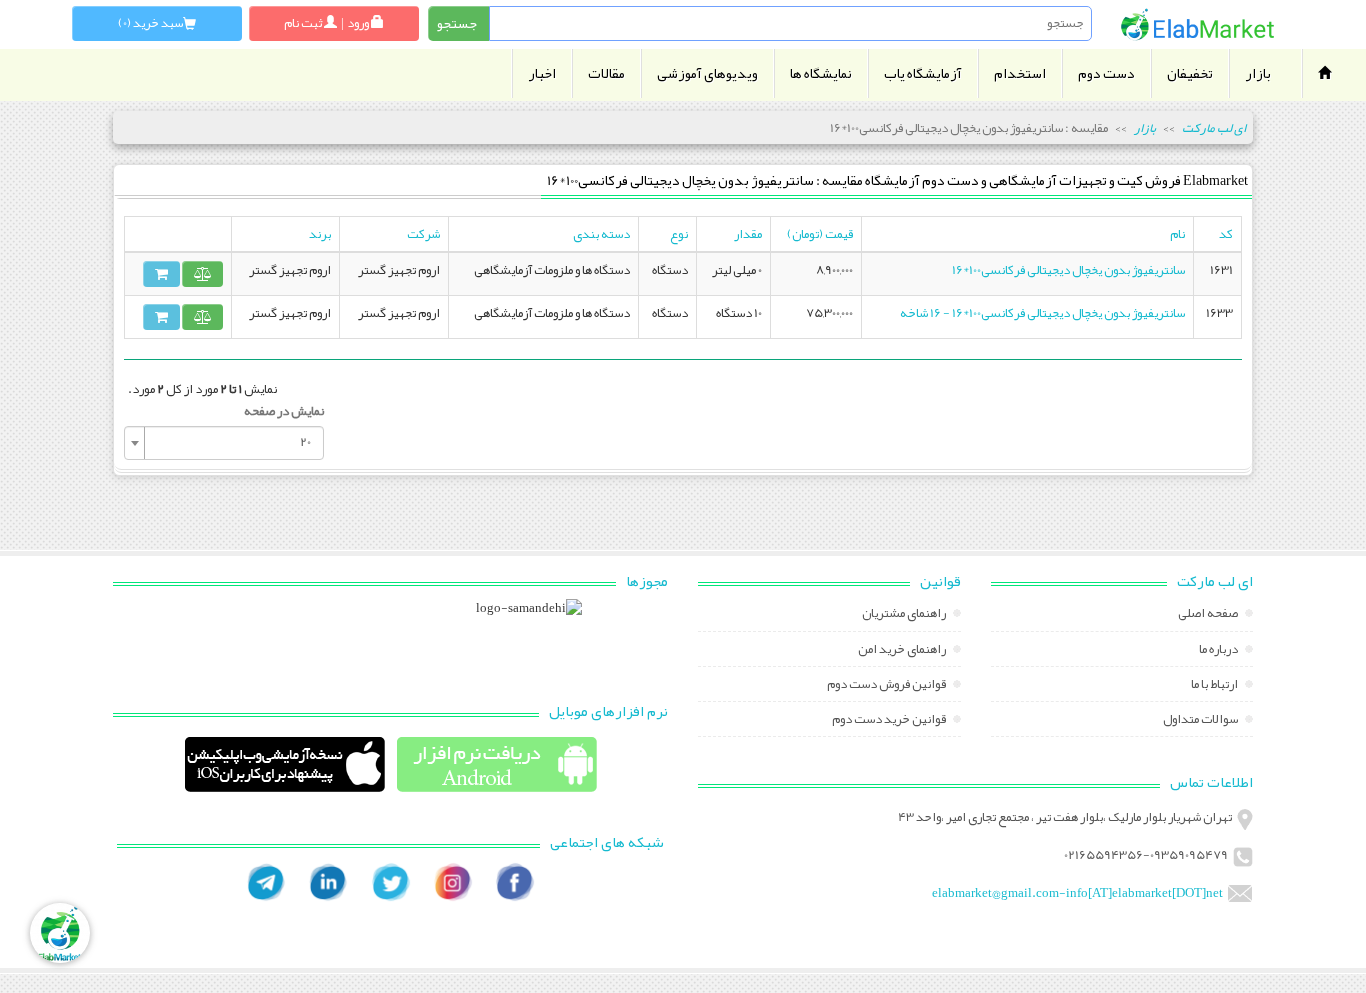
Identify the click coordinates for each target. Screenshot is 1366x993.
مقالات (606, 73)
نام (1177, 234)
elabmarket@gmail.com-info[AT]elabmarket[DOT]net (1077, 893)
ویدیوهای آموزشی (707, 73)
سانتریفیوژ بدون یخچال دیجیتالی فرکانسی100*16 (1068, 270)
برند (320, 234)
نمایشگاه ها (821, 73)
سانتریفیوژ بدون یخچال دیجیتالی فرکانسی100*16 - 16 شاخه (1042, 313)
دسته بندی (601, 234)
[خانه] (1198, 24)
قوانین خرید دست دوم (890, 721)
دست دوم (1106, 73)
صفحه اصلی (1209, 615)
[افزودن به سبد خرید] (161, 274)
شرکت (423, 234)
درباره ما (1219, 651)
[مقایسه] (202, 274)
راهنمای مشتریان (905, 615)
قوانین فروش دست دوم (887, 686)
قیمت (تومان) (820, 234)
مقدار (748, 234)
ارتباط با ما (1215, 686)
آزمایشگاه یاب (923, 73)
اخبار (542, 73)
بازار (1258, 73)
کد (1226, 234)
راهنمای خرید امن (903, 651)
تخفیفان (1190, 73)
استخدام (1020, 73)
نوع (679, 234)
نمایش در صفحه (284, 411)
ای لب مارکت (1214, 128)
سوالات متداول (1201, 721)
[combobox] (224, 443)
